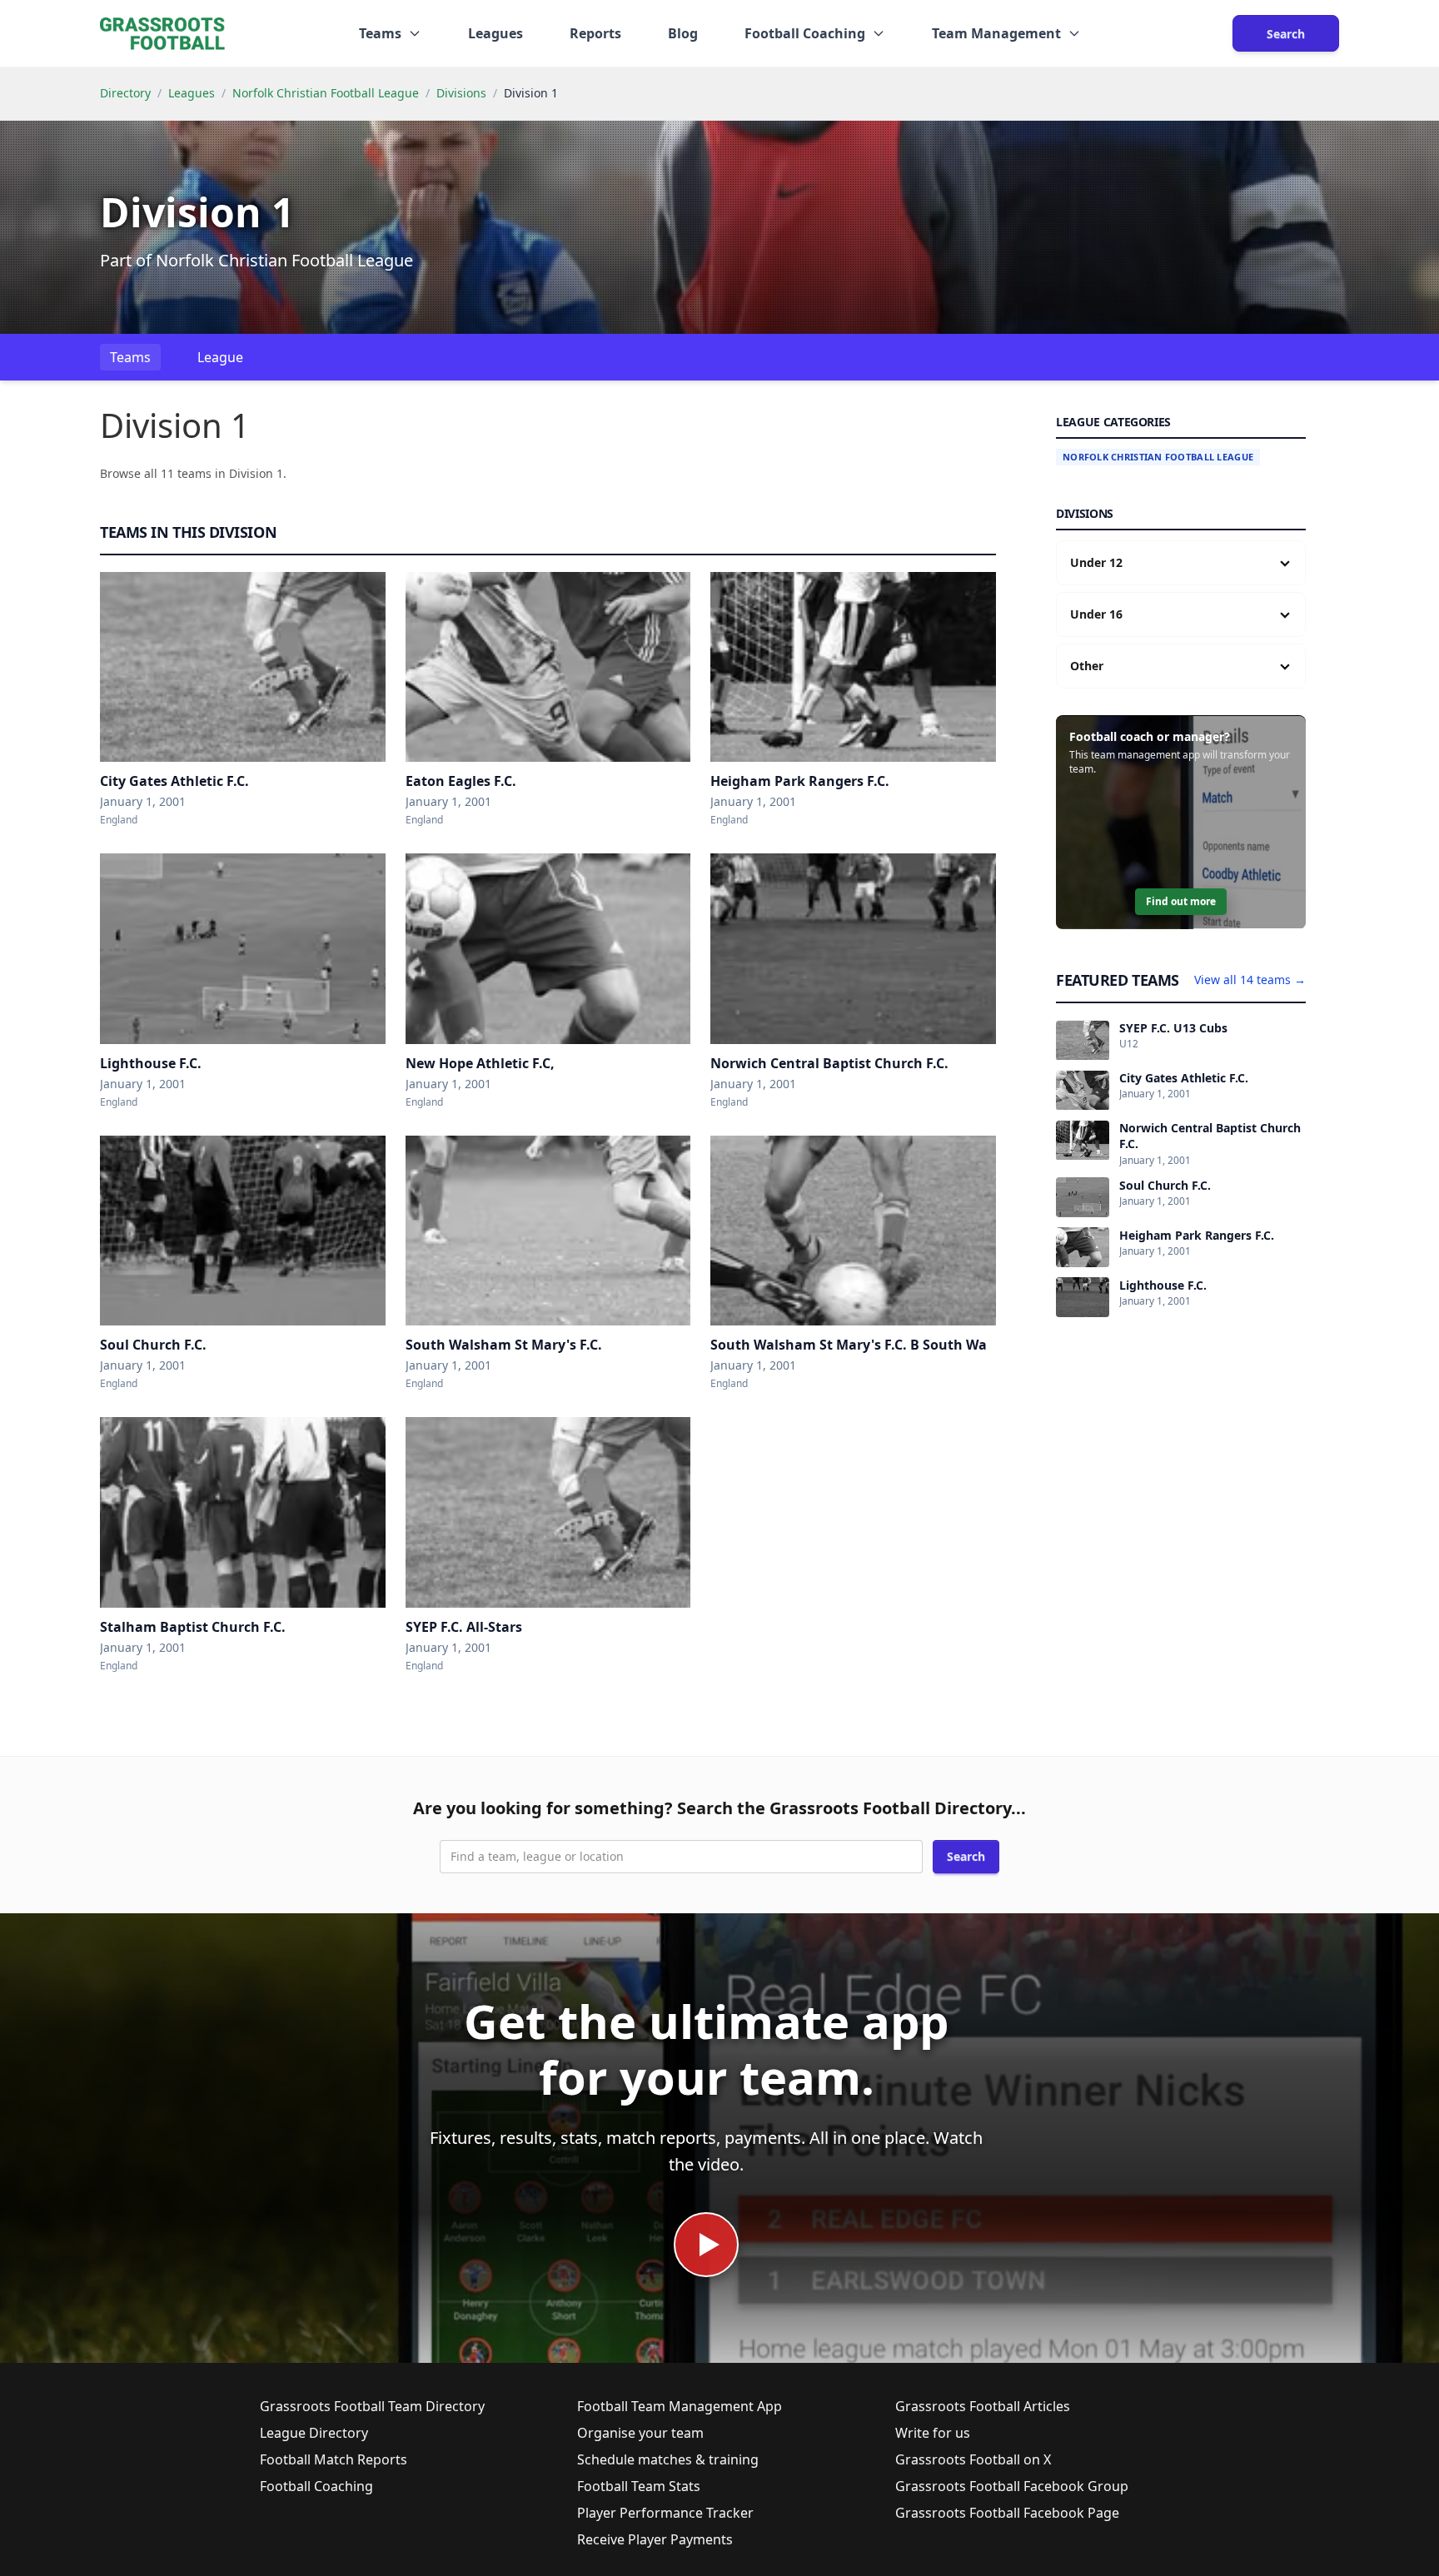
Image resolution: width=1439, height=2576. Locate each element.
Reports (595, 33)
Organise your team (640, 2433)
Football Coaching (316, 2486)
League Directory (314, 2433)
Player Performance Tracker (665, 2513)
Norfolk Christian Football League (326, 93)
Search (1286, 34)
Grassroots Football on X (973, 2459)
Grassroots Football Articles (983, 2406)
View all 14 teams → (1250, 980)
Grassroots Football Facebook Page (1007, 2513)
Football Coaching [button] (805, 33)
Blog (683, 33)
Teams (130, 357)
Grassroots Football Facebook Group (1012, 2486)
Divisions (461, 93)
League (220, 357)
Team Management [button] (996, 33)
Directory (125, 93)
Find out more (1181, 902)
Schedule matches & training (668, 2459)
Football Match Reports (334, 2459)
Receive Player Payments (655, 2539)
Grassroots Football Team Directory (372, 2406)
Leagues (495, 33)
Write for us (933, 2433)
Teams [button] (380, 33)
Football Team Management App (680, 2406)
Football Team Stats (639, 2486)
